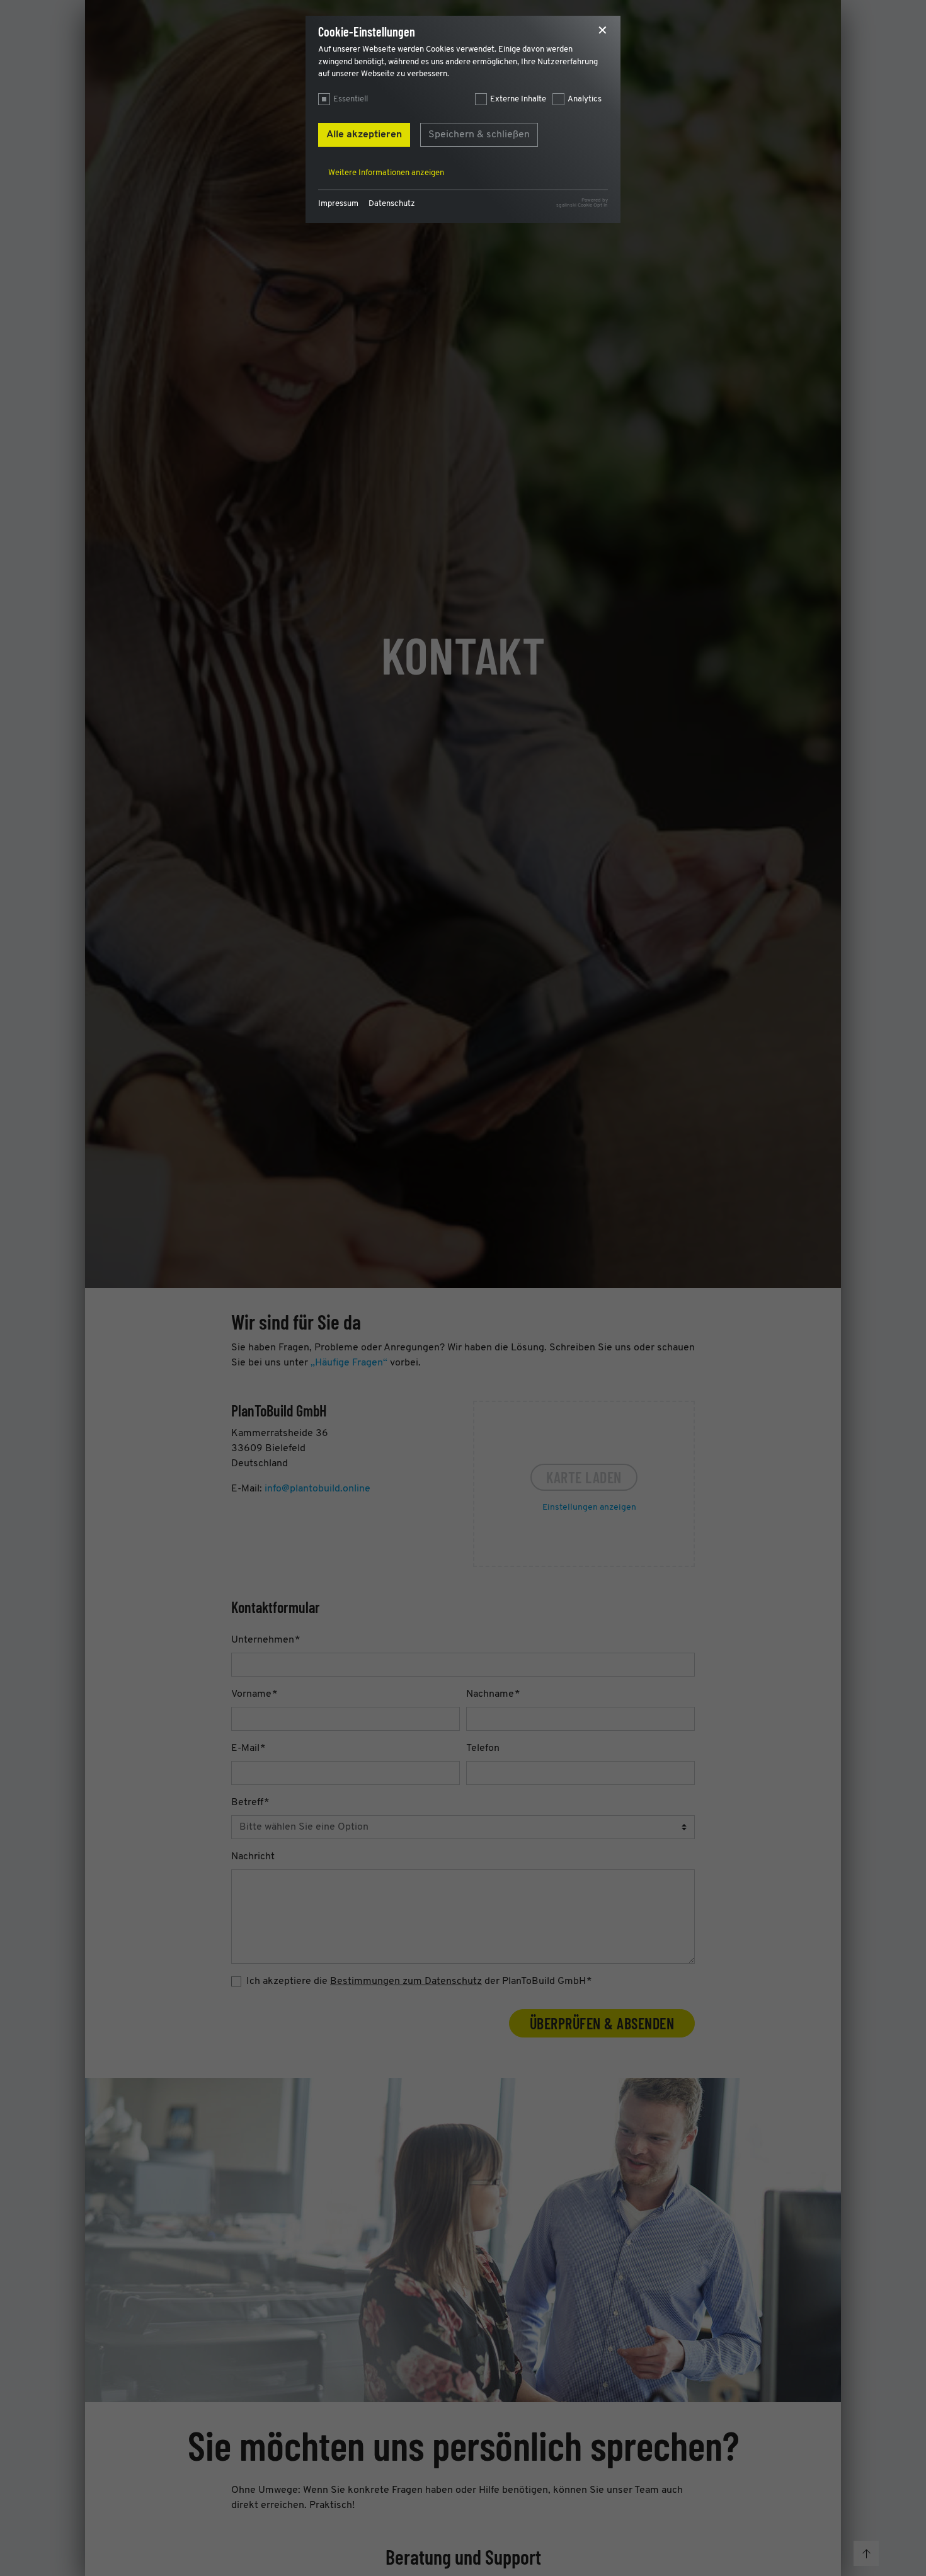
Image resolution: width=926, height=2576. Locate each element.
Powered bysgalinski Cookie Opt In (582, 203)
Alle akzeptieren (364, 135)
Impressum (338, 204)
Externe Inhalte (518, 99)
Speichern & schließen (479, 135)
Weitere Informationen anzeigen (386, 173)
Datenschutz (392, 204)
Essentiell (351, 99)
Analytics (585, 99)
